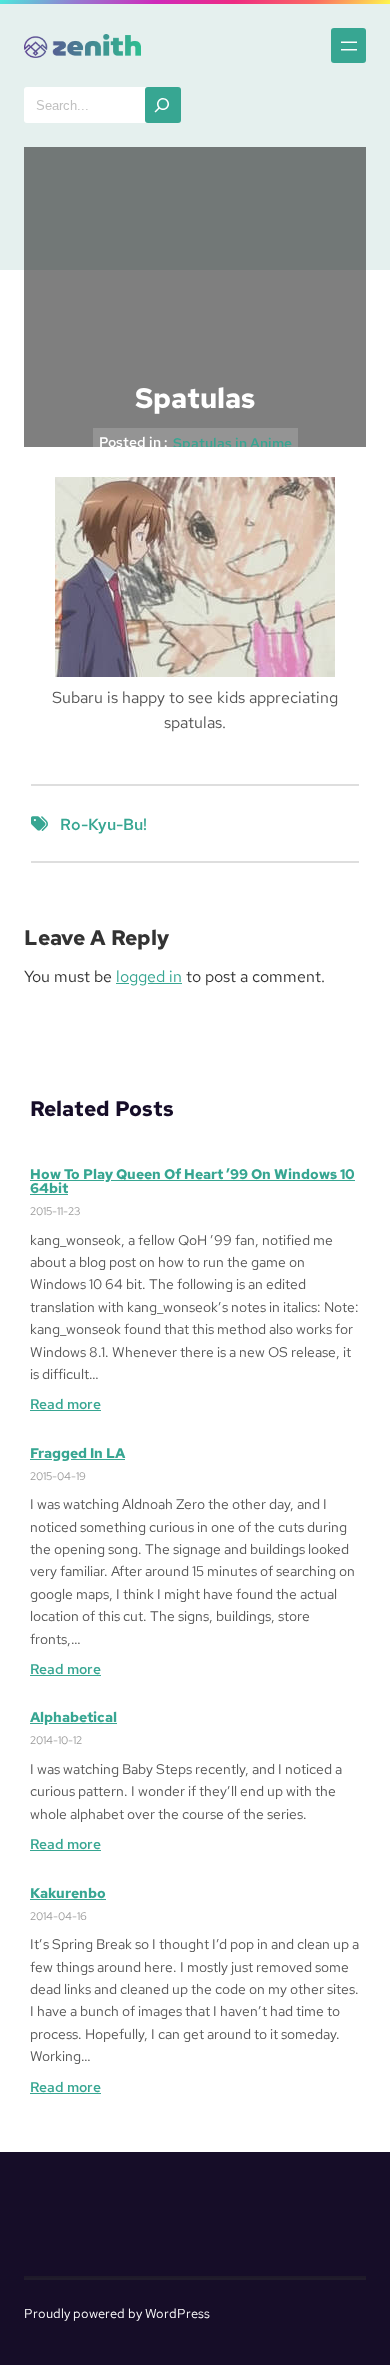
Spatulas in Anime (232, 443)
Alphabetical (73, 1717)
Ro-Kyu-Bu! (103, 824)
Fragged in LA (77, 1453)
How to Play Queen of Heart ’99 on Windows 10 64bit (192, 1181)
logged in (149, 976)
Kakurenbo (68, 1893)
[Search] (163, 105)
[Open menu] (348, 45)
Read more (65, 1404)
